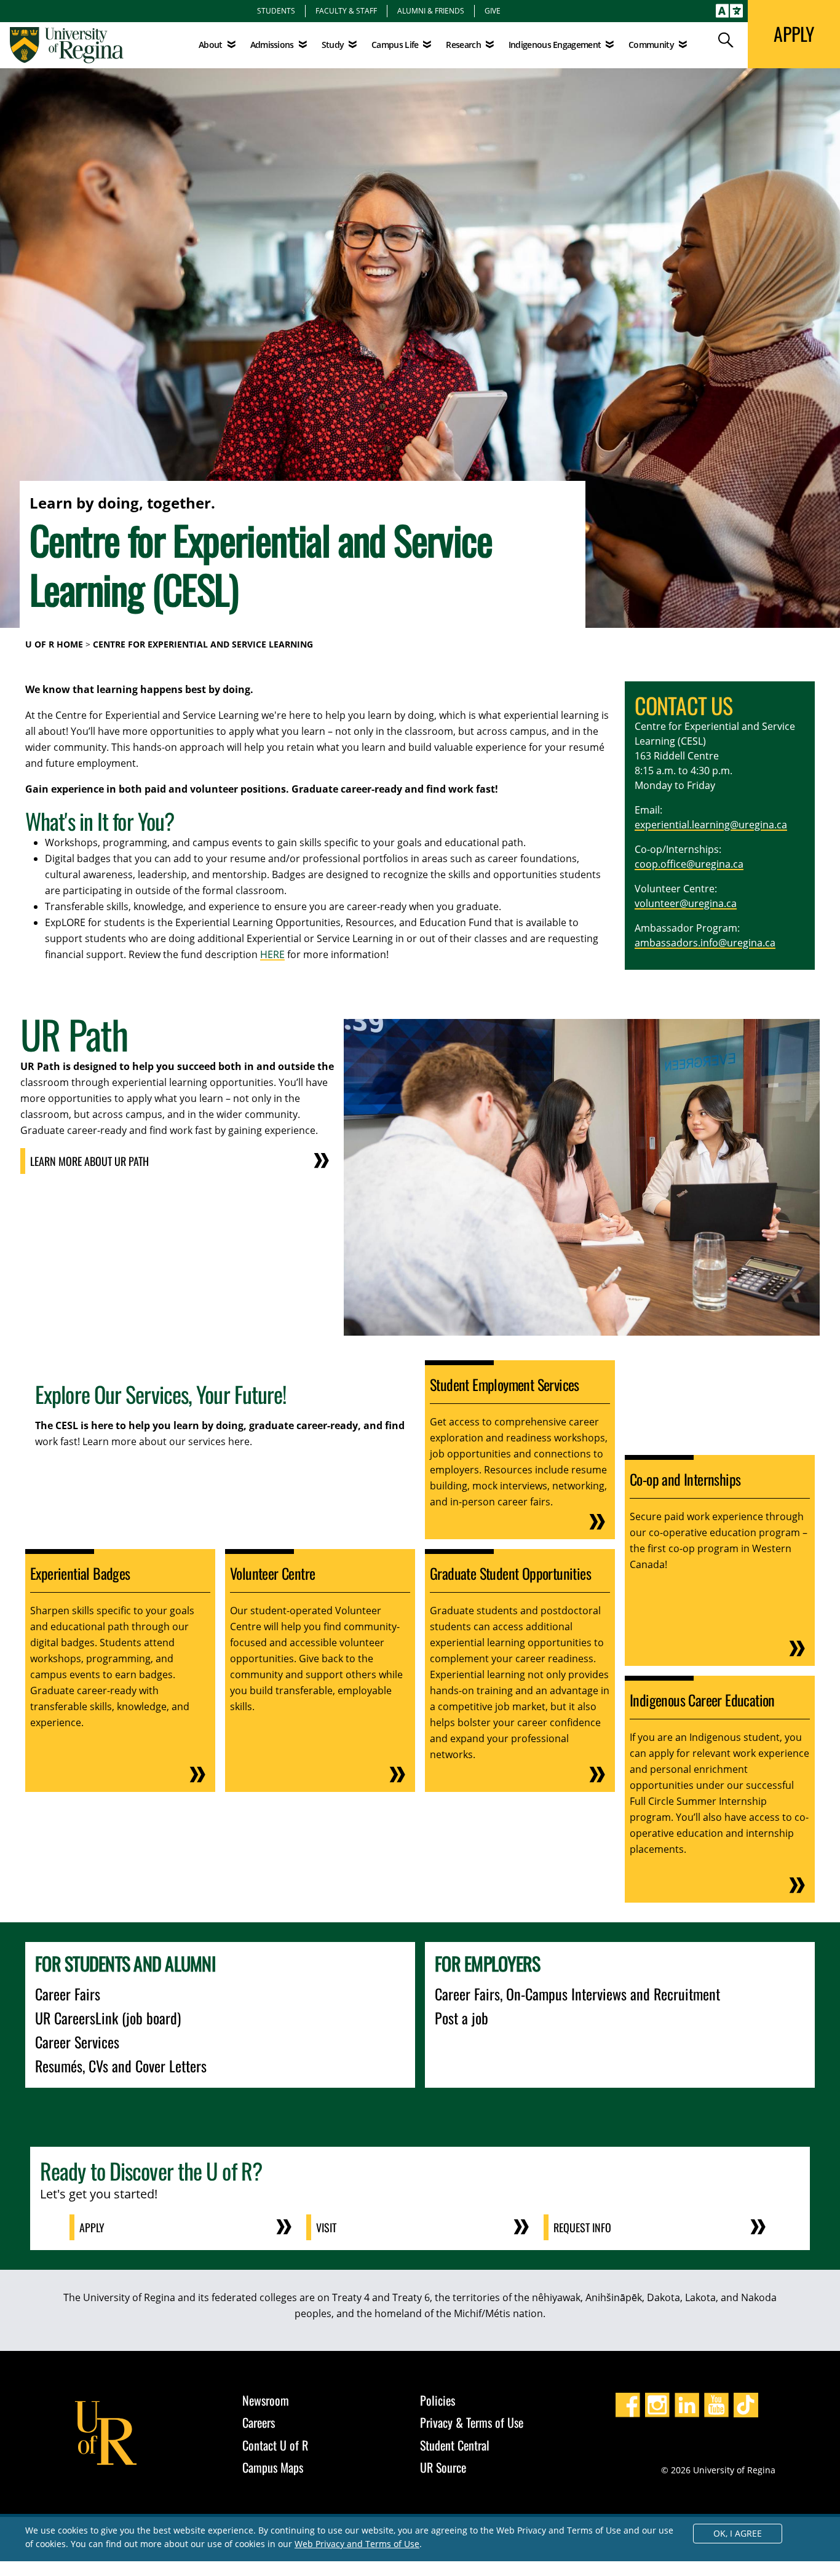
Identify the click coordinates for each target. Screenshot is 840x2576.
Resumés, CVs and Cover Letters (121, 2066)
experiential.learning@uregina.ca (711, 825)
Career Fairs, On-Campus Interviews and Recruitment (577, 1994)
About (211, 45)
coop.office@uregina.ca (689, 864)
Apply (92, 2227)
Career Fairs (68, 1994)
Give (493, 10)
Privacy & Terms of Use (472, 2422)
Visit (326, 2227)
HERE (272, 954)
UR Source (443, 2467)
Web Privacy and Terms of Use (357, 2544)
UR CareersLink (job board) (108, 2018)
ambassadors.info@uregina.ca (705, 943)
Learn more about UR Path (89, 1161)
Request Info (582, 2227)
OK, (738, 2533)
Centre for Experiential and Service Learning (203, 644)
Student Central (455, 2445)
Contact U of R (275, 2445)
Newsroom (266, 2400)
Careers (259, 2422)
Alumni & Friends (431, 10)
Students (276, 10)
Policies (438, 2400)
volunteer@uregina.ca (686, 903)
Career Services (77, 2042)
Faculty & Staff (346, 10)
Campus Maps (273, 2467)
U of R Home (54, 644)
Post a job (462, 2018)
